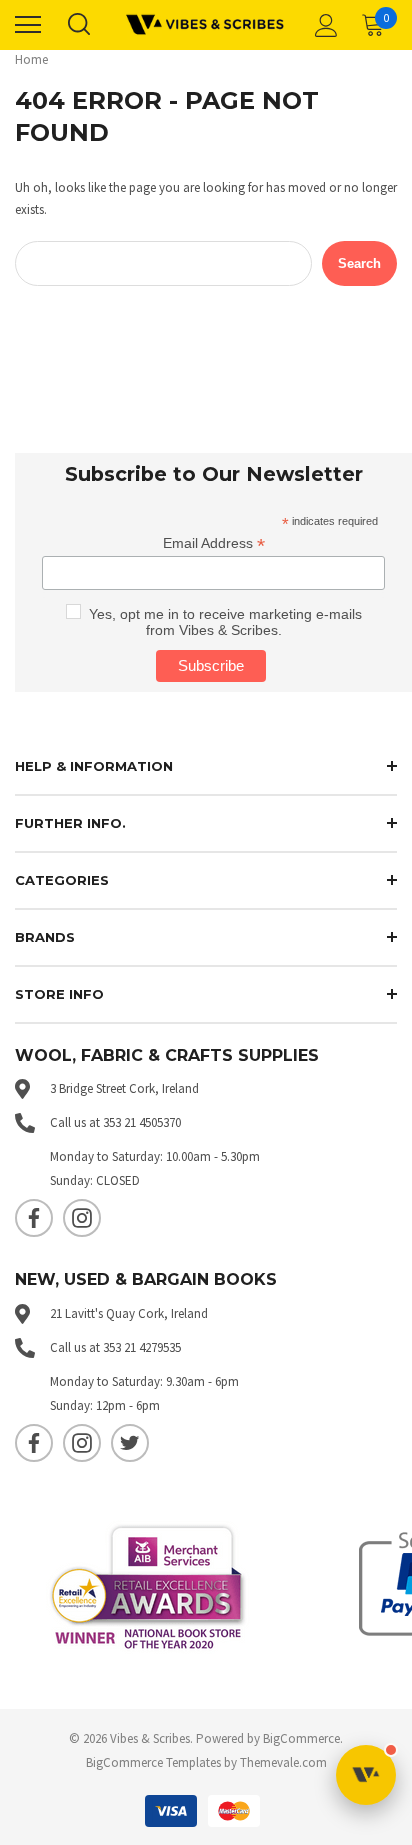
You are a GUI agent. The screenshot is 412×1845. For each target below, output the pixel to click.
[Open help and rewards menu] (366, 1775)
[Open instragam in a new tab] (82, 1218)
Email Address (214, 543)
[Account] (323, 25)
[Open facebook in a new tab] (34, 1218)
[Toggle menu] (28, 25)
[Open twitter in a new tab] (130, 1443)
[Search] (78, 25)
